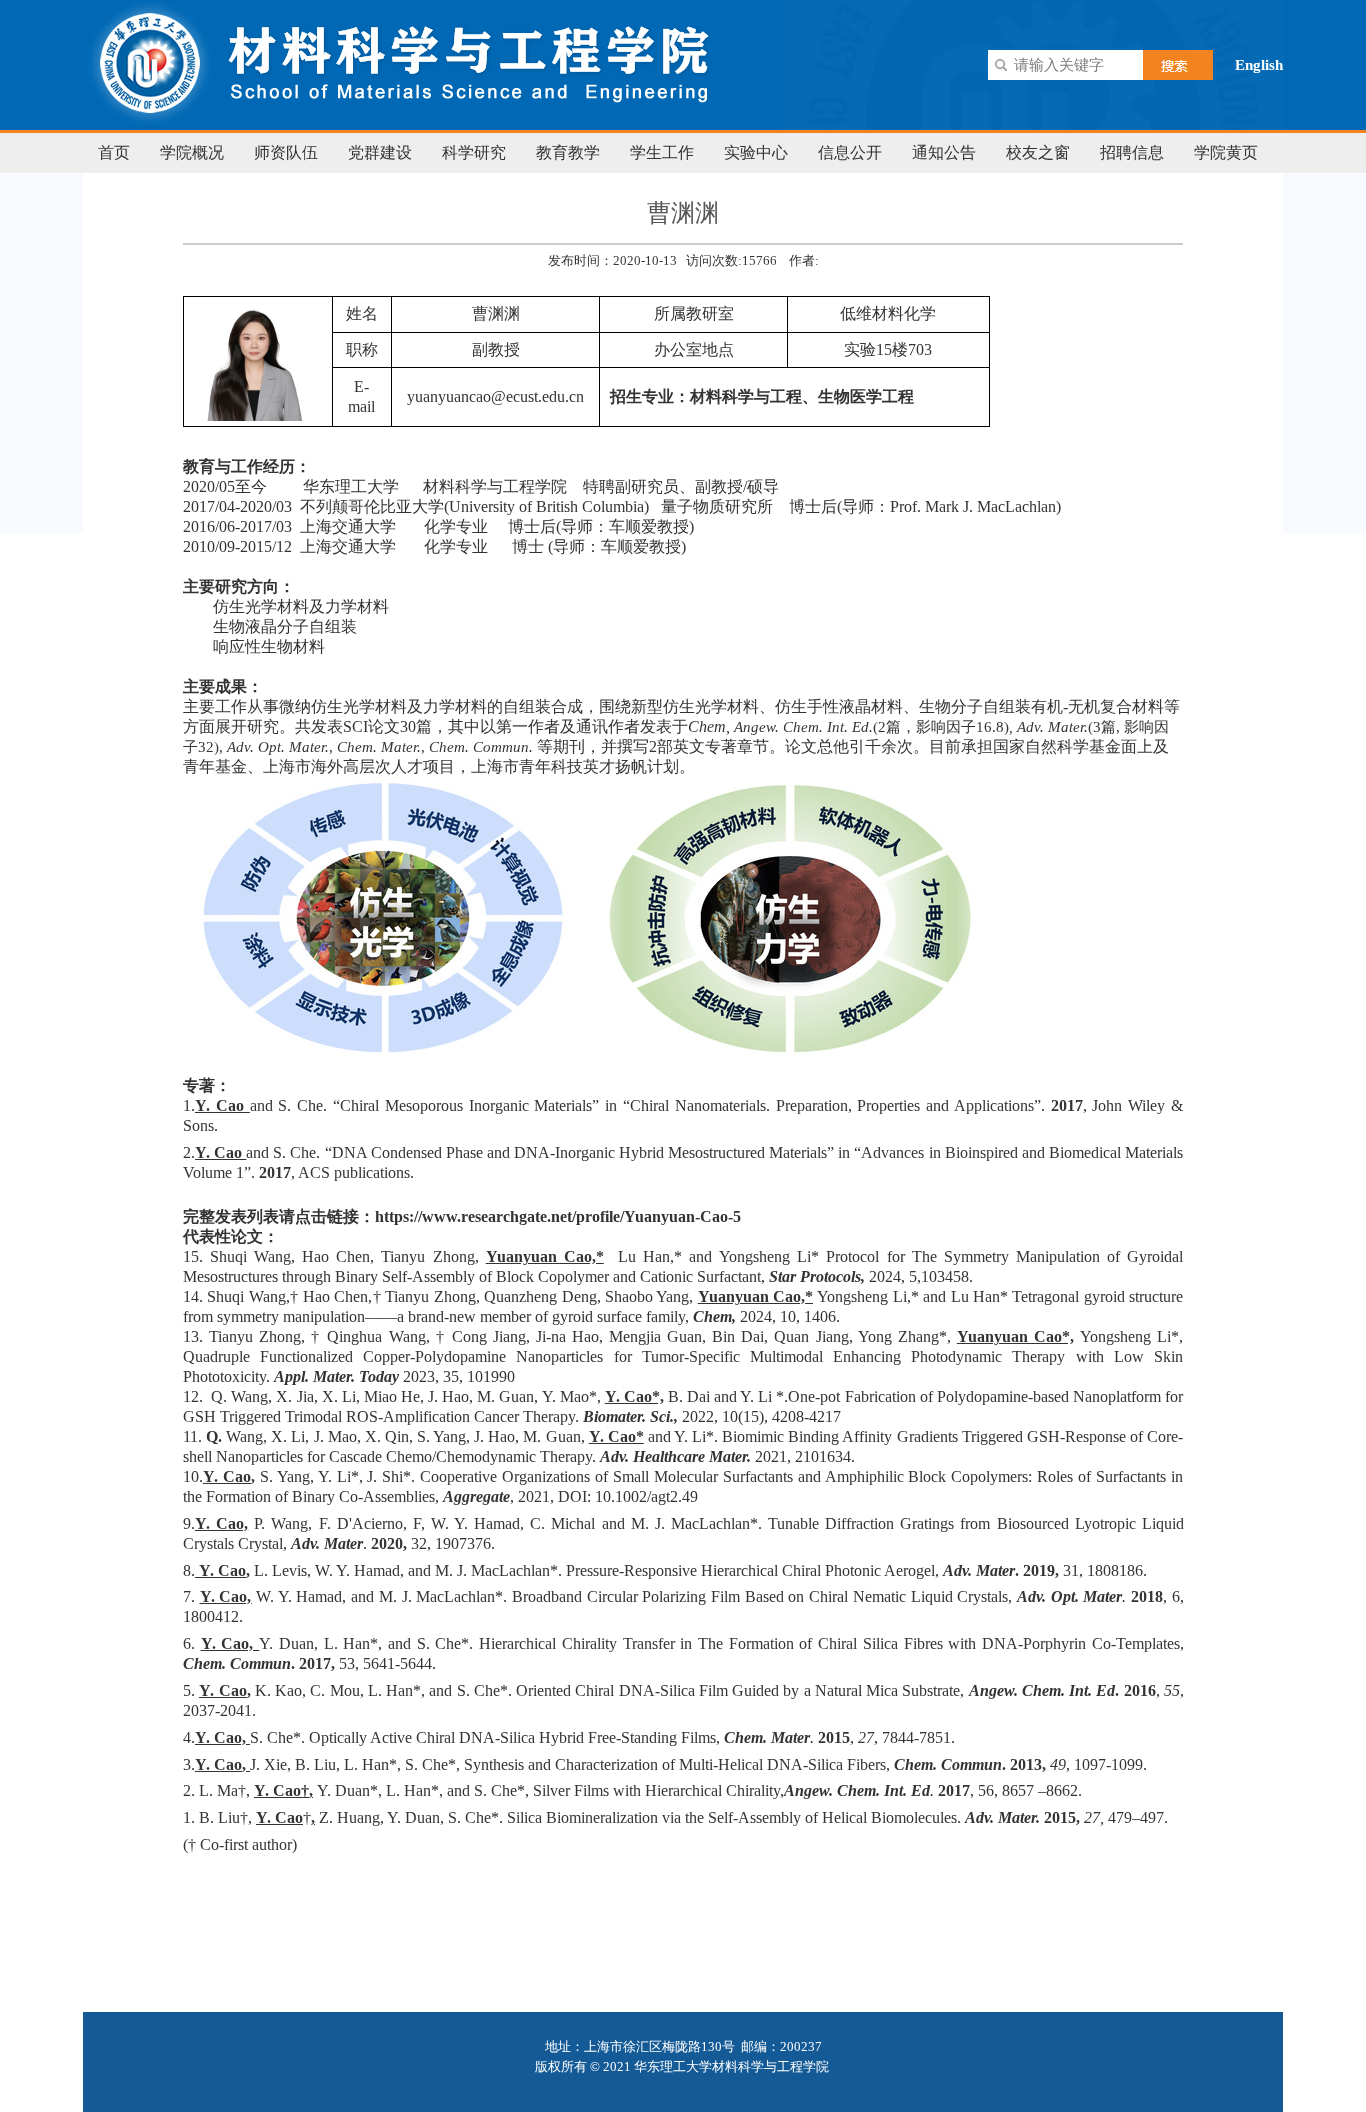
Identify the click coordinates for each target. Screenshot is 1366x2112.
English (1259, 65)
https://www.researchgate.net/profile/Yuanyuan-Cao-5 (558, 1216)
